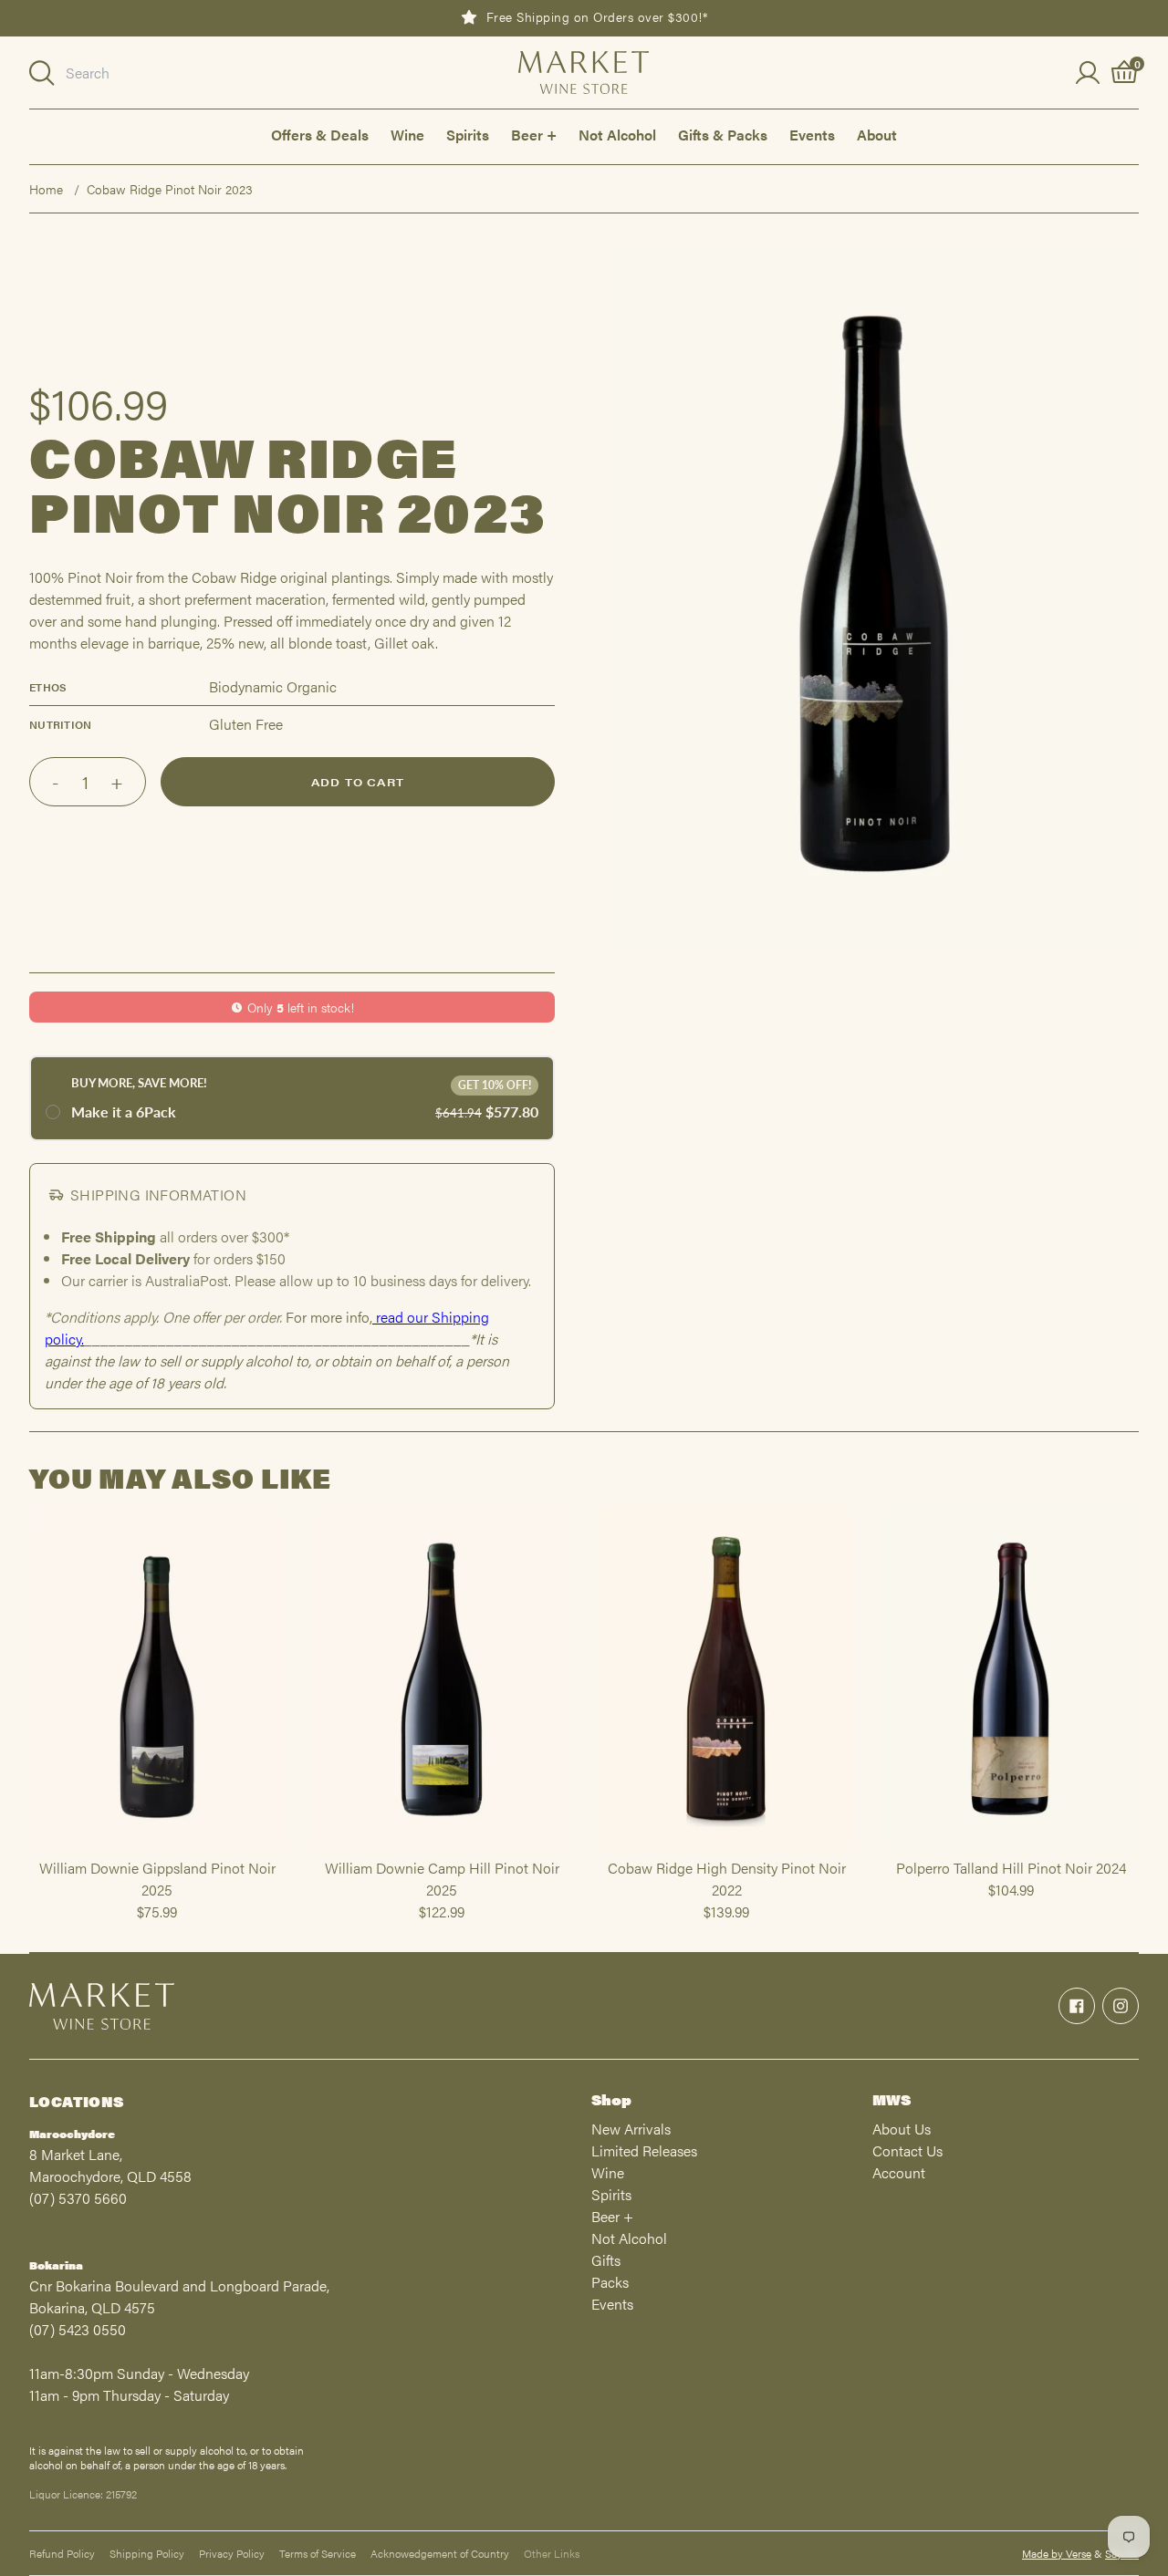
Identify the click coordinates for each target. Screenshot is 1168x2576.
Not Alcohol (617, 135)
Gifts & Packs (723, 135)
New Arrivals (631, 2129)
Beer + (534, 135)
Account (899, 2172)
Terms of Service (318, 2553)
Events (812, 135)
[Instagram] (1121, 2006)
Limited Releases (644, 2150)
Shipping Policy (147, 2553)
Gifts (606, 2260)
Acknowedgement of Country (440, 2553)
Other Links (552, 2553)
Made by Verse (1057, 2553)
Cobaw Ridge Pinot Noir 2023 (170, 189)
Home (46, 189)
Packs (610, 2282)
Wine (407, 135)
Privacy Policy (232, 2553)
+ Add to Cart (157, 1849)
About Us (902, 2129)
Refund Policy (62, 2553)
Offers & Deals (320, 135)
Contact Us (907, 2150)
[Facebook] (1077, 2006)
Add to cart (358, 782)
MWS (892, 2099)
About (877, 135)
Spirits (468, 135)
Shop (611, 2099)
